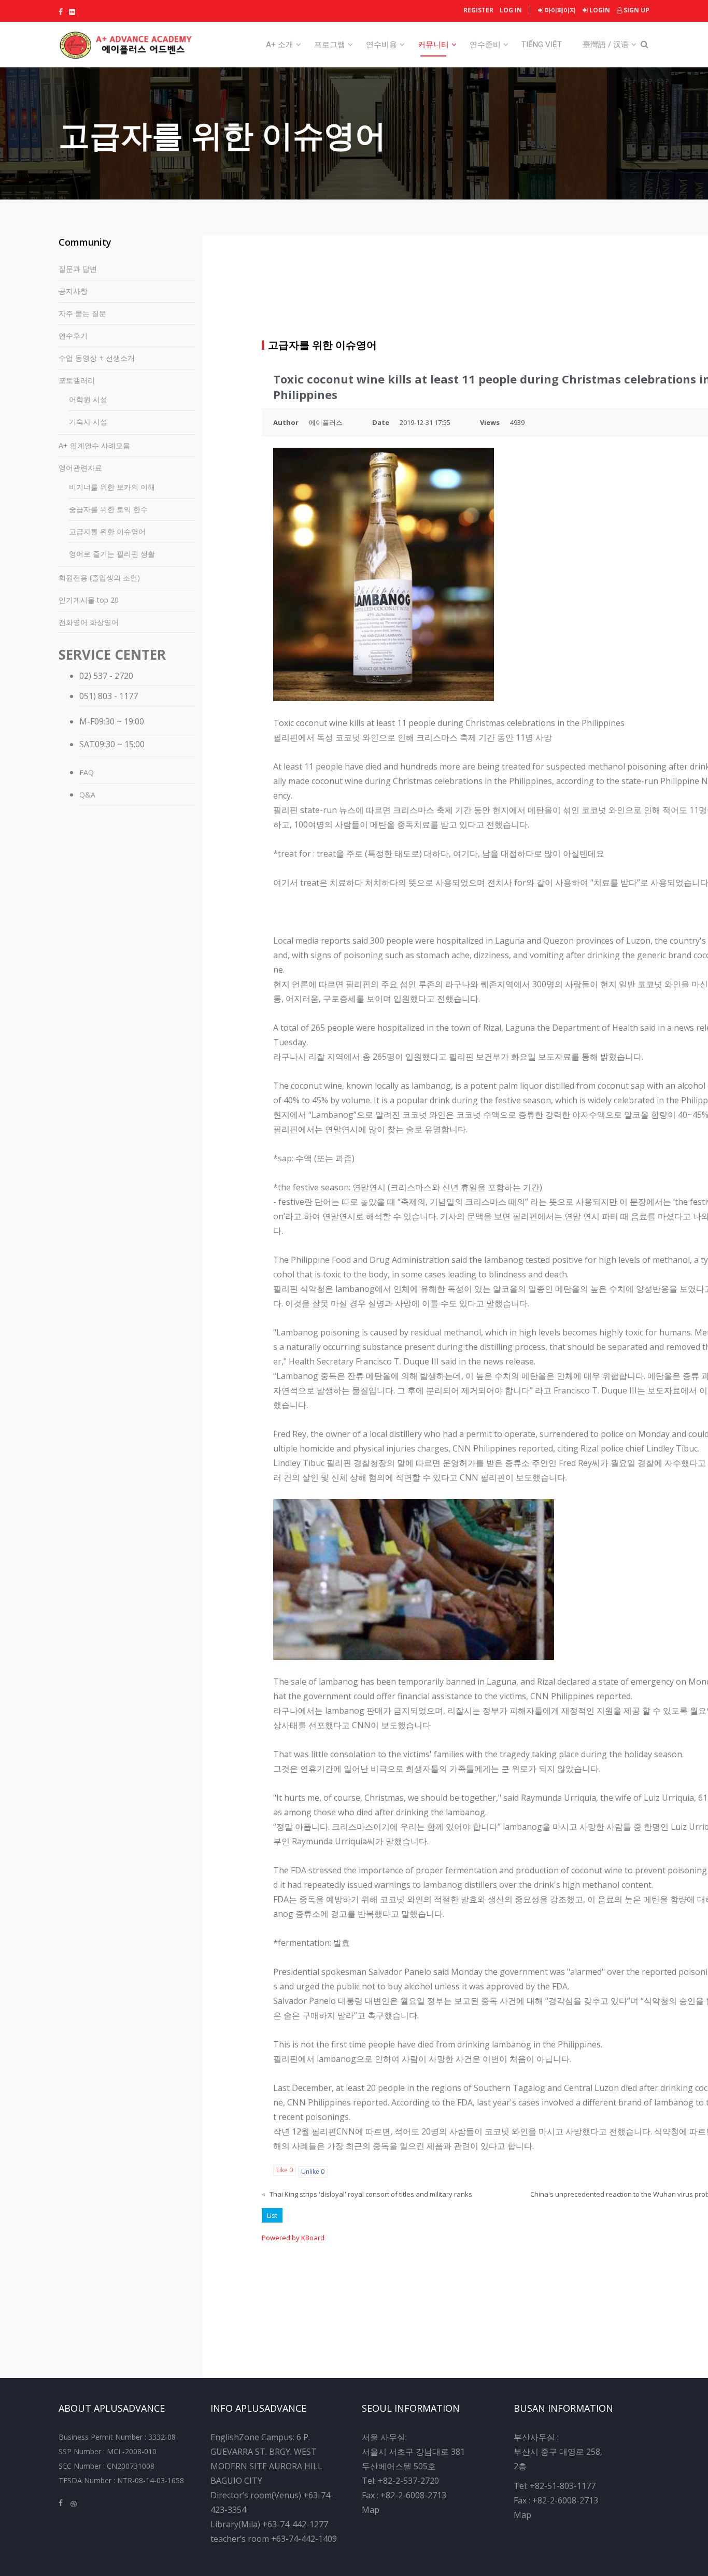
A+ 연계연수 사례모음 (94, 445)
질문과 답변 (78, 269)
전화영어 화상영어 (89, 622)
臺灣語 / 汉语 (606, 45)
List (272, 2215)
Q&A (87, 795)
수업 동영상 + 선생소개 (97, 358)
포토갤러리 (77, 380)
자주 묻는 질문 (82, 313)
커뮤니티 (433, 45)
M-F (87, 721)
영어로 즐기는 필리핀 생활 (112, 554)
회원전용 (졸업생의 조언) (99, 578)
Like (285, 2170)
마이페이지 (560, 10)
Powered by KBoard (293, 2238)
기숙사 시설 (88, 422)
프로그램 (330, 45)
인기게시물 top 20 (89, 600)
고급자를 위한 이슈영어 (107, 531)
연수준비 (485, 45)
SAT (87, 744)
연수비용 (381, 45)
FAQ (87, 772)
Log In (511, 10)
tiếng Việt (542, 45)
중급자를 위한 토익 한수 (108, 509)
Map (371, 2510)
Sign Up (636, 10)
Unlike (313, 2172)
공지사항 (73, 291)
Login (599, 10)
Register (478, 10)
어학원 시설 (88, 399)
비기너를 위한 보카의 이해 (112, 487)
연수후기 (73, 336)
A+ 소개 (280, 45)
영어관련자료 (80, 468)
